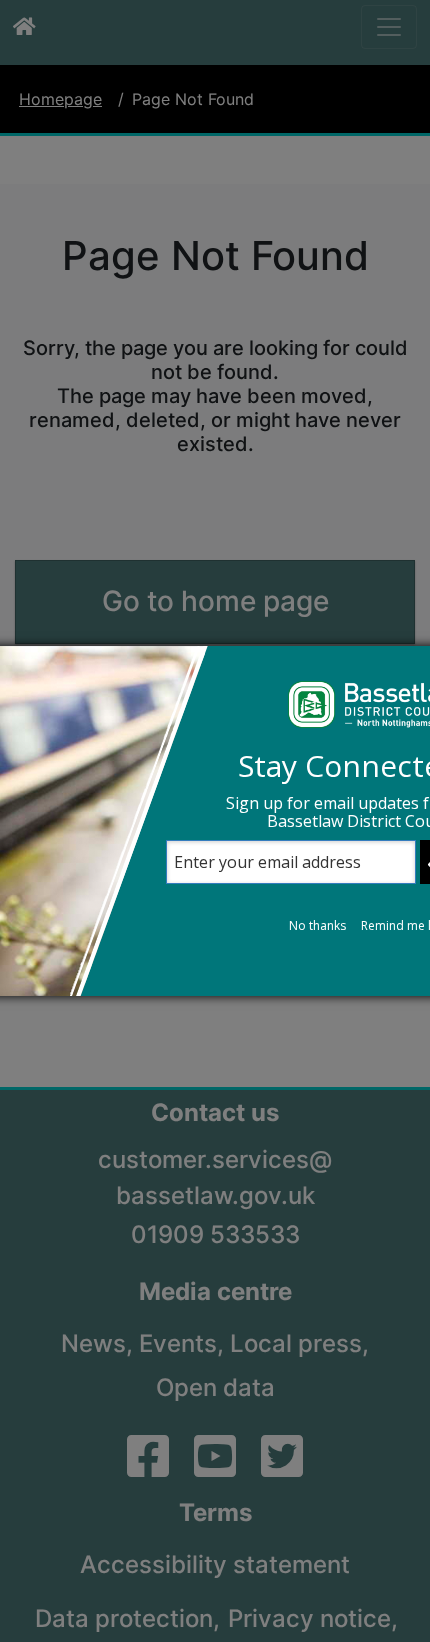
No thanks (317, 925)
